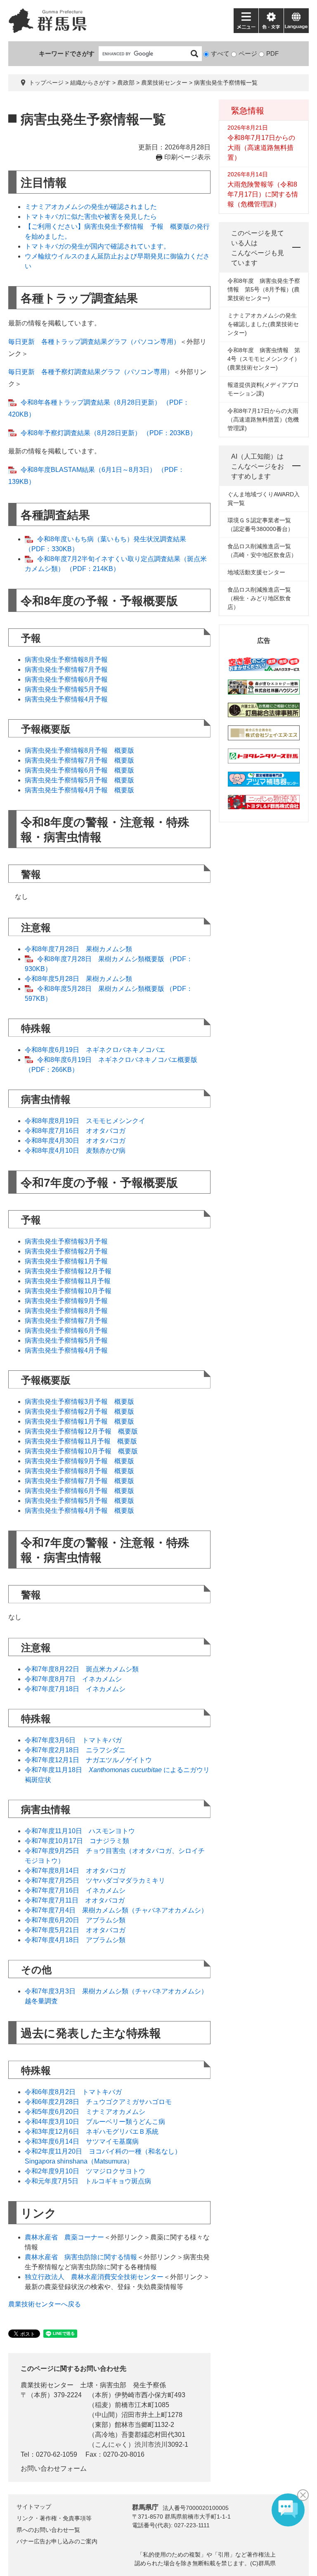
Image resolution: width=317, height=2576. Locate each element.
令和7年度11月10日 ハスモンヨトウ (80, 1831)
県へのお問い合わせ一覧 (48, 2530)
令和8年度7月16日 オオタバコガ (75, 1131)
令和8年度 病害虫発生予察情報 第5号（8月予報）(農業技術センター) (264, 289)
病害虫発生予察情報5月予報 (66, 689)
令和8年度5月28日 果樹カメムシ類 (78, 979)
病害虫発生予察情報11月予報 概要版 (81, 1441)
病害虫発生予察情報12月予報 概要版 (81, 1431)
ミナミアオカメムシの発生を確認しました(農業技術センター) (263, 324)
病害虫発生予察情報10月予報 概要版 (81, 1451)
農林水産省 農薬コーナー (64, 2237)
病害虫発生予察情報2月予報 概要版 (79, 1411)
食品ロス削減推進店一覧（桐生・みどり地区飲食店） (259, 598)
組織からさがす (90, 83)
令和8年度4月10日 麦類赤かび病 (75, 1151)
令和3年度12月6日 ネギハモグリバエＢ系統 (92, 2132)
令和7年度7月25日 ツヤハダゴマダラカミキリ (95, 1880)
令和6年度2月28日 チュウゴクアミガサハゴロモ (98, 2102)
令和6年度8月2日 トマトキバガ (73, 2092)
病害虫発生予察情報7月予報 (66, 669)
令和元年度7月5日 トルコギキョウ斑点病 (88, 2181)
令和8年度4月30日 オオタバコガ (75, 1141)
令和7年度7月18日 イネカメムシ (75, 1689)
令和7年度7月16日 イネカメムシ (75, 1890)
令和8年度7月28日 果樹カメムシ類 (78, 949)
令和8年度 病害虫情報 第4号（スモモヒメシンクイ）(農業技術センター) (264, 359)
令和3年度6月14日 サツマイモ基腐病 (82, 2141)
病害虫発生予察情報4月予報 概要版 (79, 790)
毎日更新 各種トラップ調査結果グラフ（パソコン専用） (94, 342)
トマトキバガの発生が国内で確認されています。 (97, 246)
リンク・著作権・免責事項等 (54, 2518)
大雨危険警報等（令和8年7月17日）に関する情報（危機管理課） (263, 194)
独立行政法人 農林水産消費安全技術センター (94, 2277)
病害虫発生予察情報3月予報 (66, 1241)
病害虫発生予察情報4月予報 (66, 699)
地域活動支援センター (256, 572)
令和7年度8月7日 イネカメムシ (73, 1679)
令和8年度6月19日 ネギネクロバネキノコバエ (95, 1050)
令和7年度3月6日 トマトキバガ (73, 1740)
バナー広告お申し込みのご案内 (57, 2541)
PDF (272, 53)
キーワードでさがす (67, 53)
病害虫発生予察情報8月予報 (66, 660)
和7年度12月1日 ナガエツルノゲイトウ (92, 1760)
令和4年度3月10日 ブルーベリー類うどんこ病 (95, 2122)
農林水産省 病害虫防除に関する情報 (81, 2257)
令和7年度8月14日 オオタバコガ (75, 1871)
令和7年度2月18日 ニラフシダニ (75, 1750)
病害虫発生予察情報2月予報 (66, 1251)
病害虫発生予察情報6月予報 (66, 679)
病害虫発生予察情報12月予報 (68, 1271)
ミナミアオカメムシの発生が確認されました (91, 207)
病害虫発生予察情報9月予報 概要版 (79, 1461)
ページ (248, 53)
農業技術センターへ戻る (45, 2304)
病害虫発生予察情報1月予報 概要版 (79, 1421)
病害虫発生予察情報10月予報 (68, 1291)
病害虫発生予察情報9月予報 (66, 1301)
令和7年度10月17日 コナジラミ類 (77, 1841)
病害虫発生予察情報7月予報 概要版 (79, 760)
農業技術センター (164, 83)
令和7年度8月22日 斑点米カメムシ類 (82, 1669)
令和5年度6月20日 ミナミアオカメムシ (85, 2112)
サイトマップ (34, 2507)
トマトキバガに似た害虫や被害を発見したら (91, 217)
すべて (220, 53)
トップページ (46, 83)
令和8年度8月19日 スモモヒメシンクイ (85, 1121)
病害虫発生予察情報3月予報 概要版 (79, 1402)
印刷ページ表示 (187, 157)
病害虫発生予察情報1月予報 (66, 1261)
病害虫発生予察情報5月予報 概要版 (79, 780)
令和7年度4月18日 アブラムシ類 (75, 1940)
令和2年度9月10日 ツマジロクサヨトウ (85, 2171)
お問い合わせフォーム (54, 2468)
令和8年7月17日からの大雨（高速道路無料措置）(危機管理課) (263, 419)
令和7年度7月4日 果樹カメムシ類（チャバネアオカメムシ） (116, 1910)
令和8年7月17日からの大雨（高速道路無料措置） (261, 148)
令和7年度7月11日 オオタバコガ (75, 1900)
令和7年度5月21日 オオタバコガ (75, 1930)
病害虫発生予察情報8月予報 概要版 (79, 750)
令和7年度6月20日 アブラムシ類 (75, 1920)
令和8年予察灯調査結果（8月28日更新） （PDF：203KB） (109, 433)
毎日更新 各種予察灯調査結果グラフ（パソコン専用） (91, 372)
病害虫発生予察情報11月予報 (68, 1281)
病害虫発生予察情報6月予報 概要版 (79, 770)
